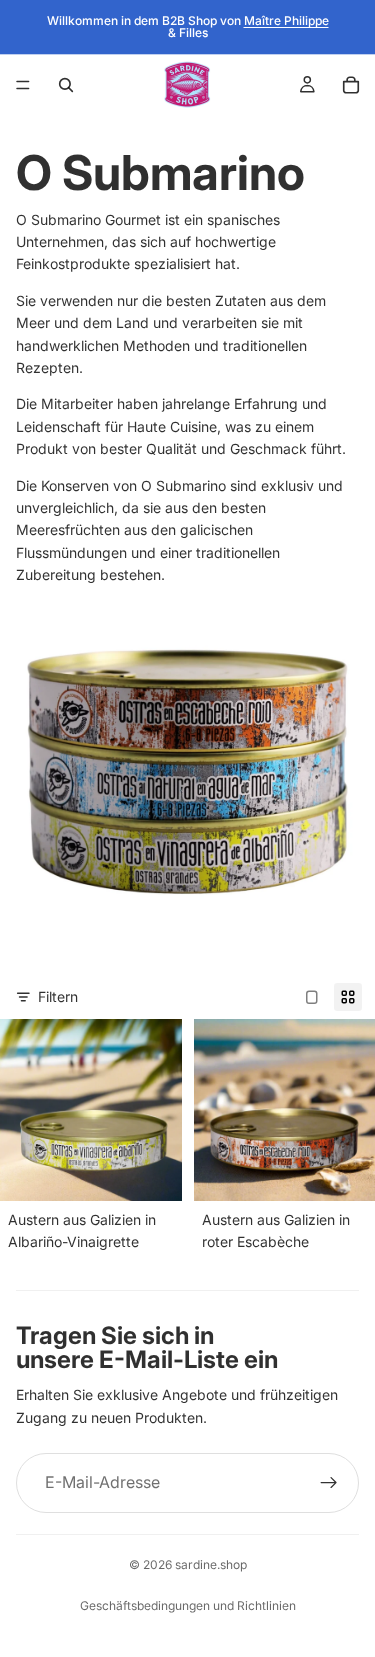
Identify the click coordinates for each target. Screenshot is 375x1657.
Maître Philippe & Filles (248, 26)
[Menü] (23, 85)
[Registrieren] (329, 1483)
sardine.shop (211, 1564)
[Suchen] (66, 85)
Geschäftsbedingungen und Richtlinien (188, 1605)
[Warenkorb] (351, 85)
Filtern (58, 996)
